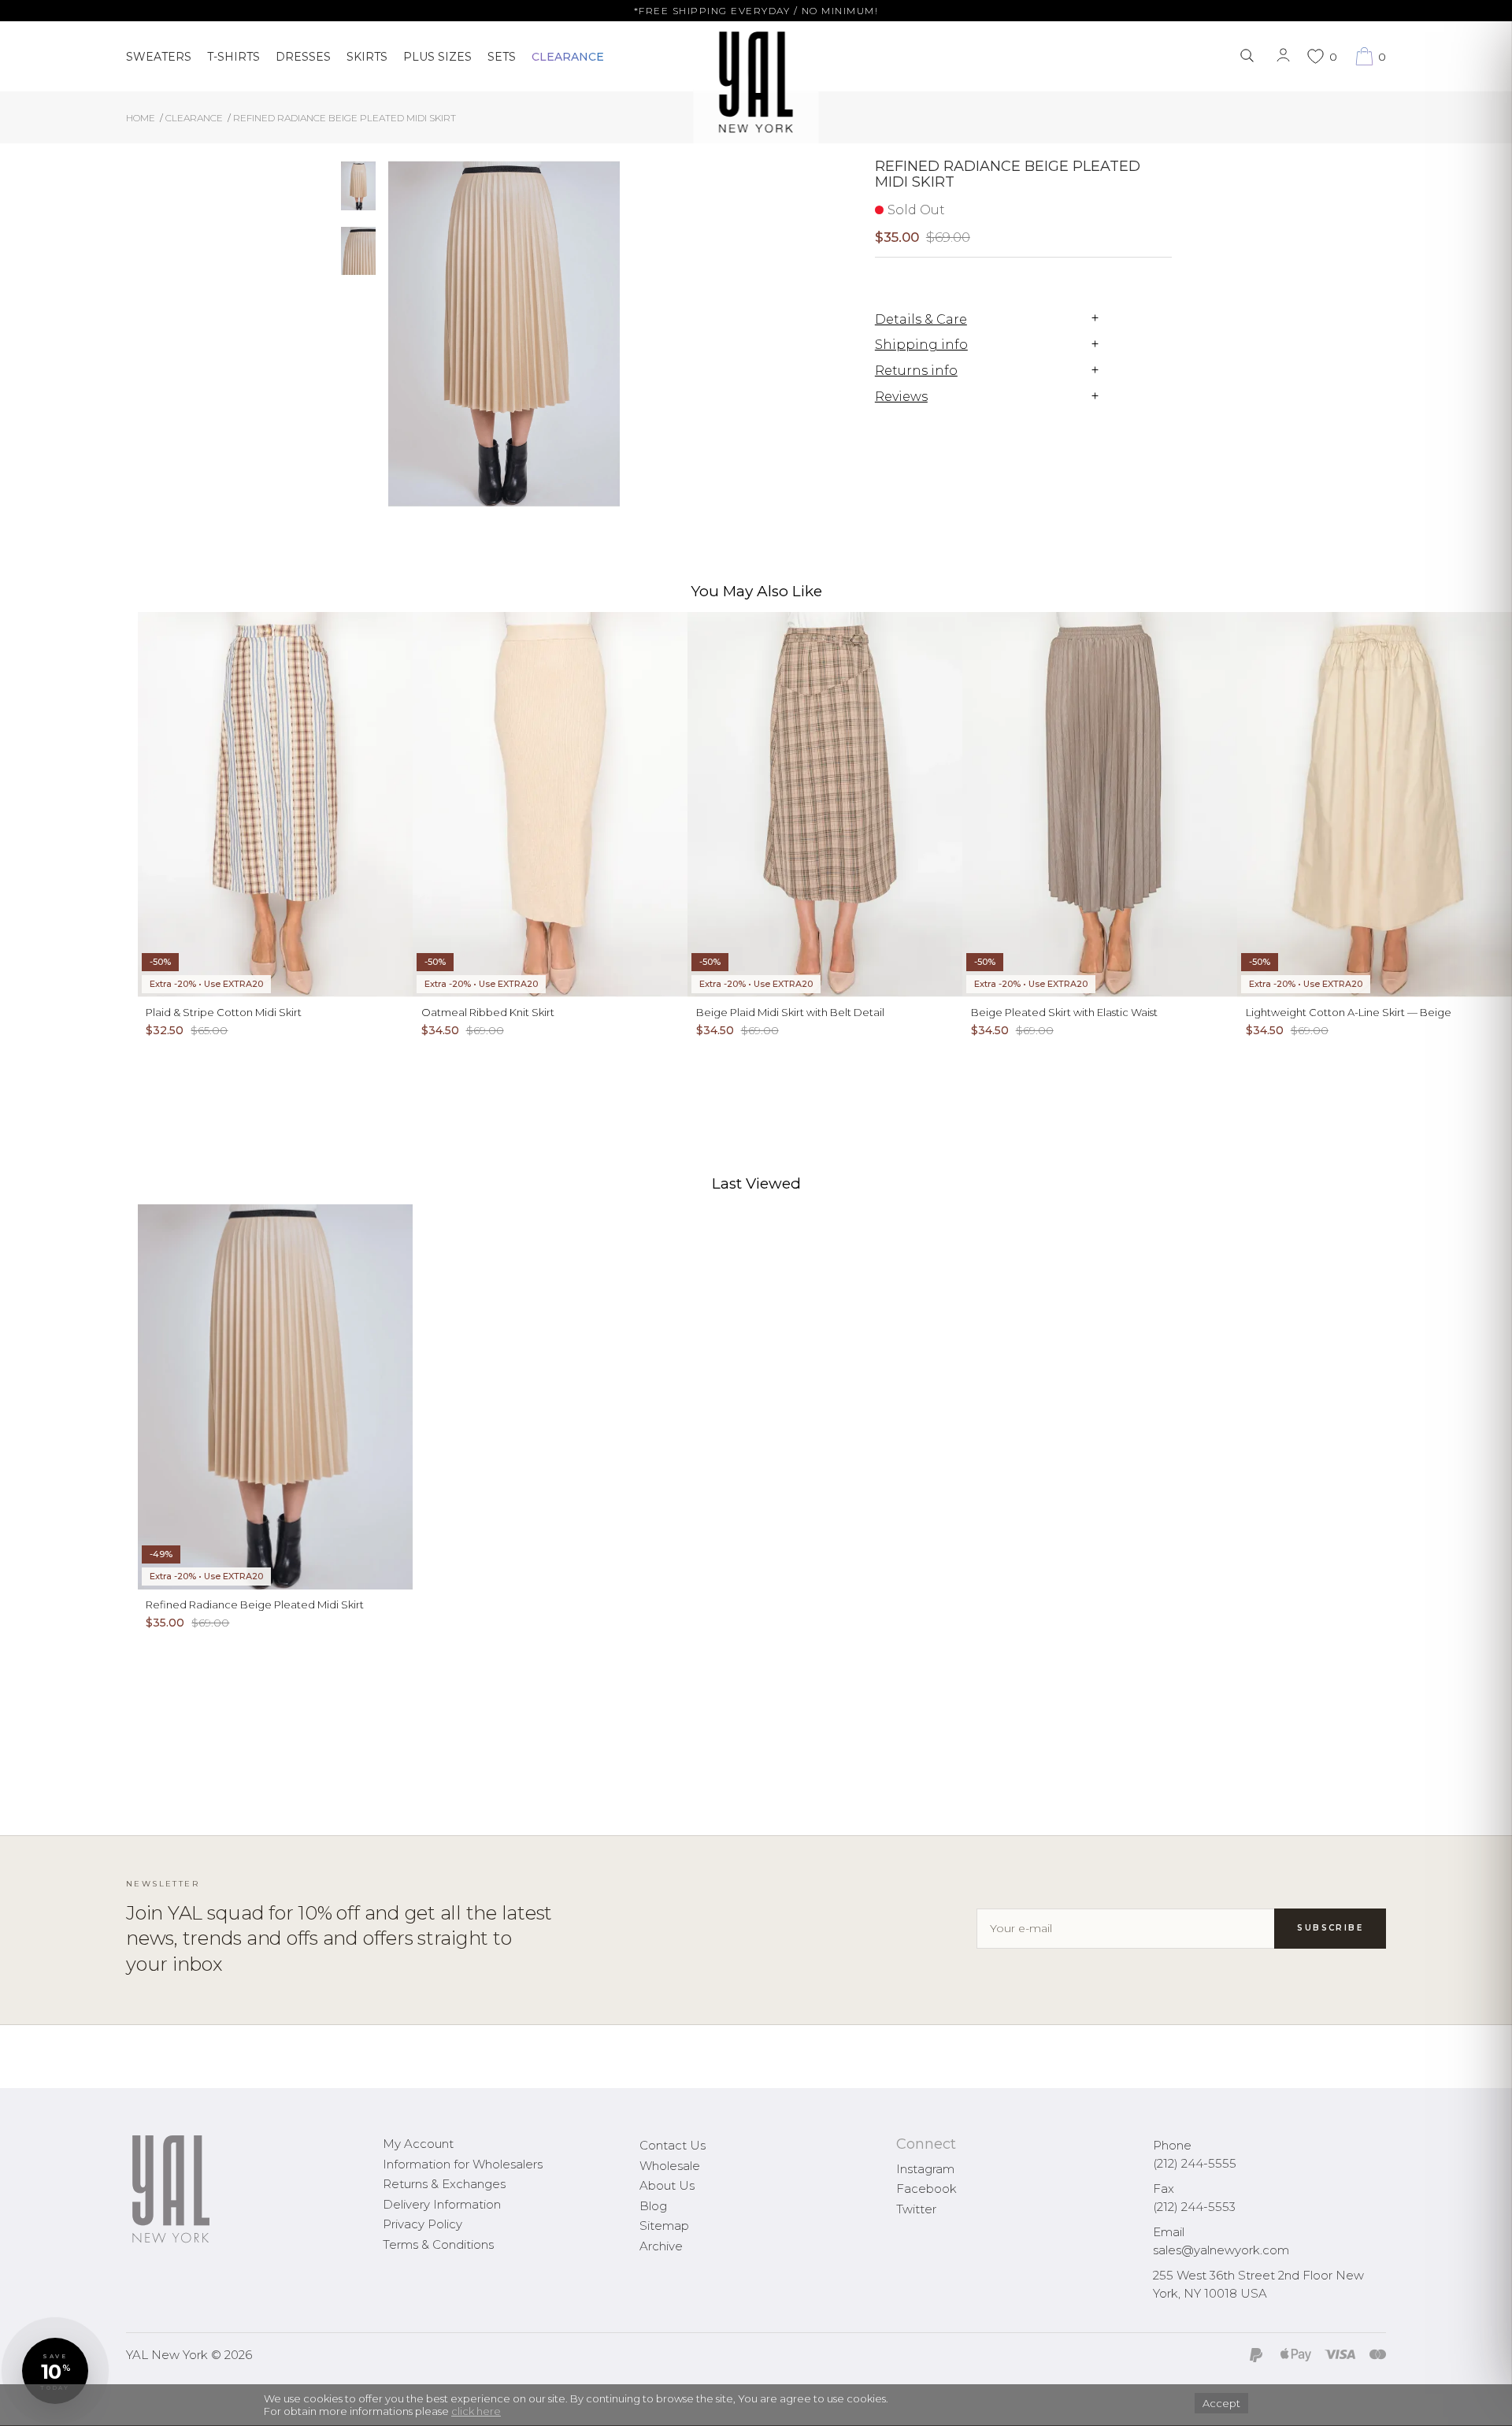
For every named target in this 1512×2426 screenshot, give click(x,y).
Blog (653, 2206)
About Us (667, 2185)
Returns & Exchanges (444, 2184)
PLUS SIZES (437, 57)
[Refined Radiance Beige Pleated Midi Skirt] (358, 186)
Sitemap (664, 2226)
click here (476, 2411)
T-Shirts (233, 57)
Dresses (303, 57)
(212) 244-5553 (1194, 2207)
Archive (661, 2246)
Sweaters (159, 57)
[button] (55, 2371)
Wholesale (670, 2166)
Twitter (916, 2209)
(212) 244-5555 (1195, 2163)
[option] (358, 192)
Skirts (367, 57)
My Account (418, 2144)
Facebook (926, 2189)
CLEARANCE (568, 57)
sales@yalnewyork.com (1221, 2250)
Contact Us (673, 2145)
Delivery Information (442, 2204)
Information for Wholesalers (463, 2164)
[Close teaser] (28, 2406)
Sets (502, 57)
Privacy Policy (422, 2224)
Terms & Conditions (438, 2244)
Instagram (925, 2169)
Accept (1221, 2403)
